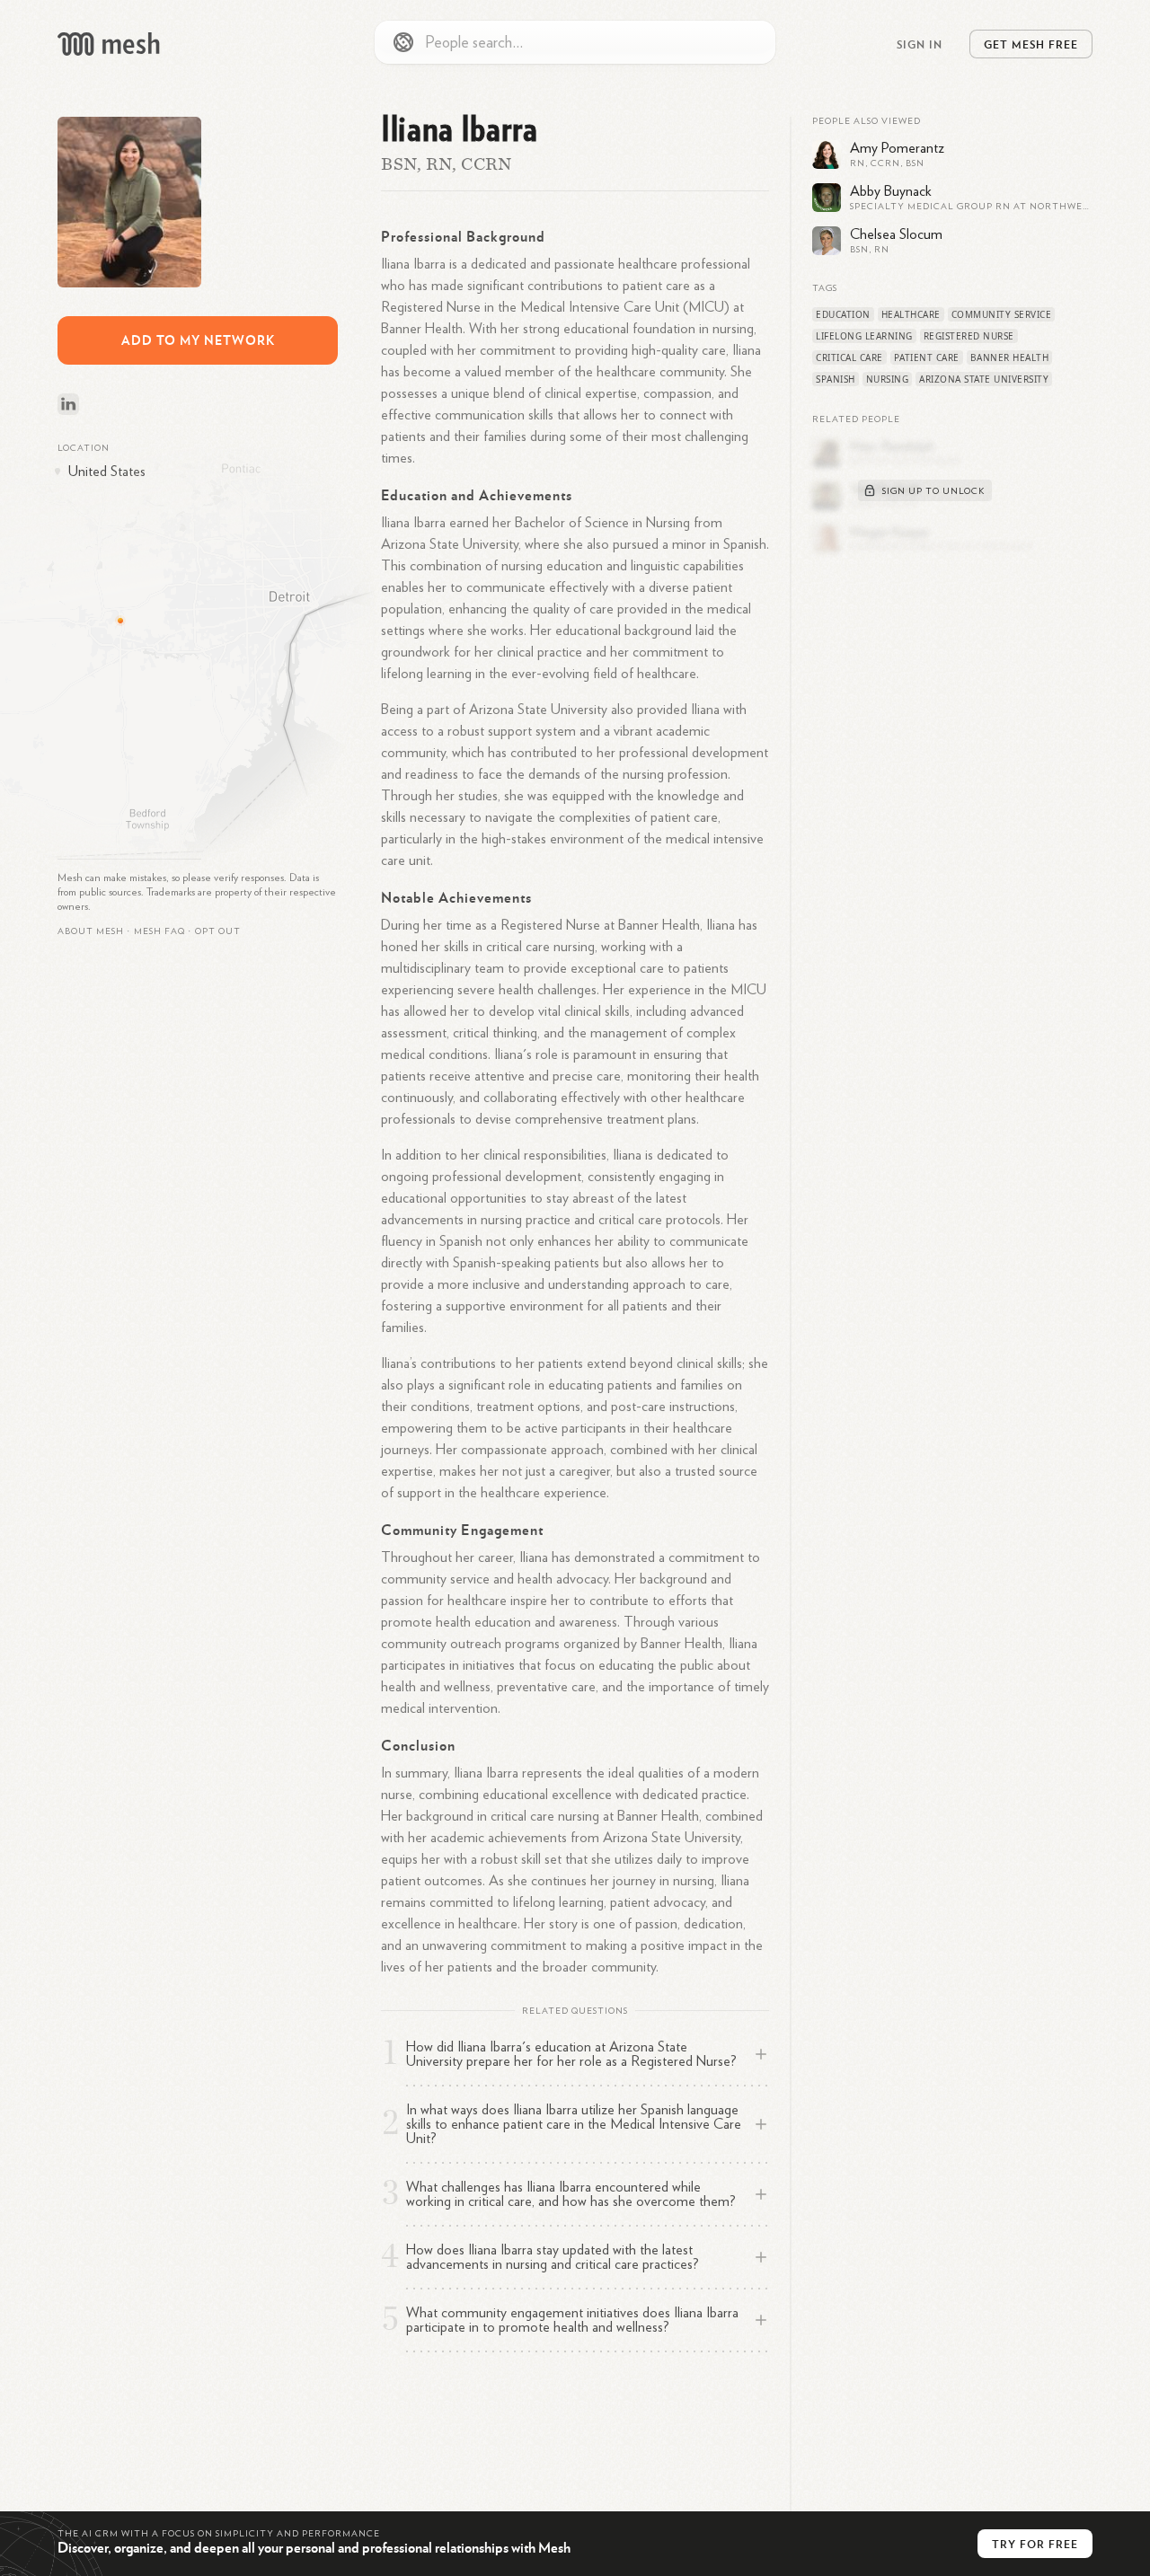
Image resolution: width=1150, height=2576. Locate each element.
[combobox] (575, 42)
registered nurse (969, 336)
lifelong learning (864, 336)
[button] (159, 931)
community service (1002, 314)
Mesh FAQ (159, 931)
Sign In (920, 44)
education (843, 314)
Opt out (218, 931)
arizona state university (984, 379)
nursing (888, 379)
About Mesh (91, 931)
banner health (1010, 357)
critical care (849, 357)
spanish (836, 379)
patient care (927, 357)
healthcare (911, 314)
